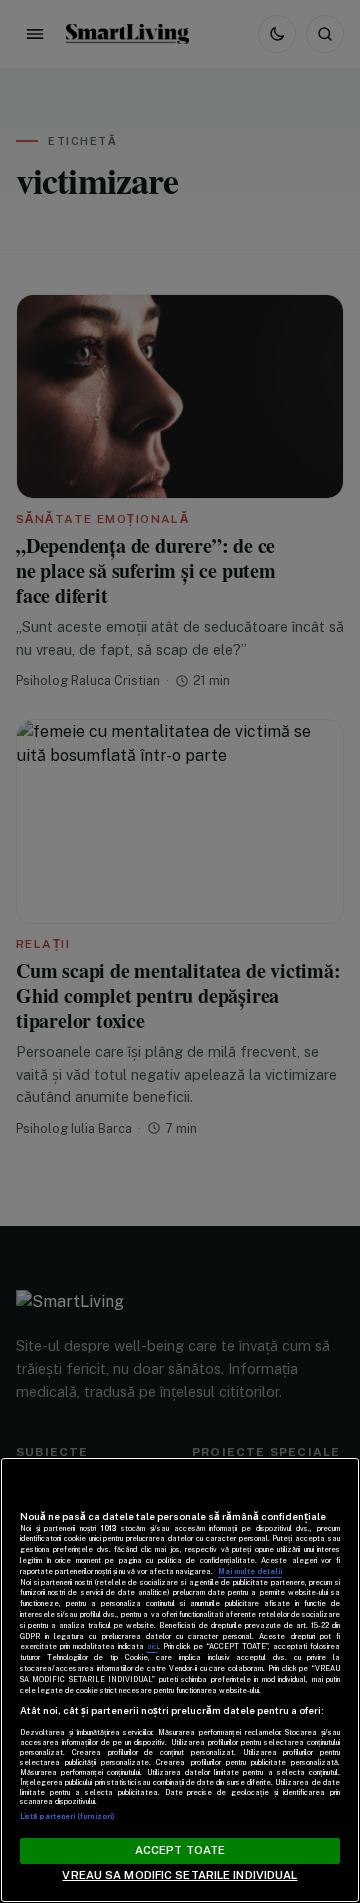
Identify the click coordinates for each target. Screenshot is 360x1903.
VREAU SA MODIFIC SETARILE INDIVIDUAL (179, 1875)
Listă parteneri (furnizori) (67, 1816)
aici (152, 1646)
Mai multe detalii (250, 1571)
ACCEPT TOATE (180, 1850)
